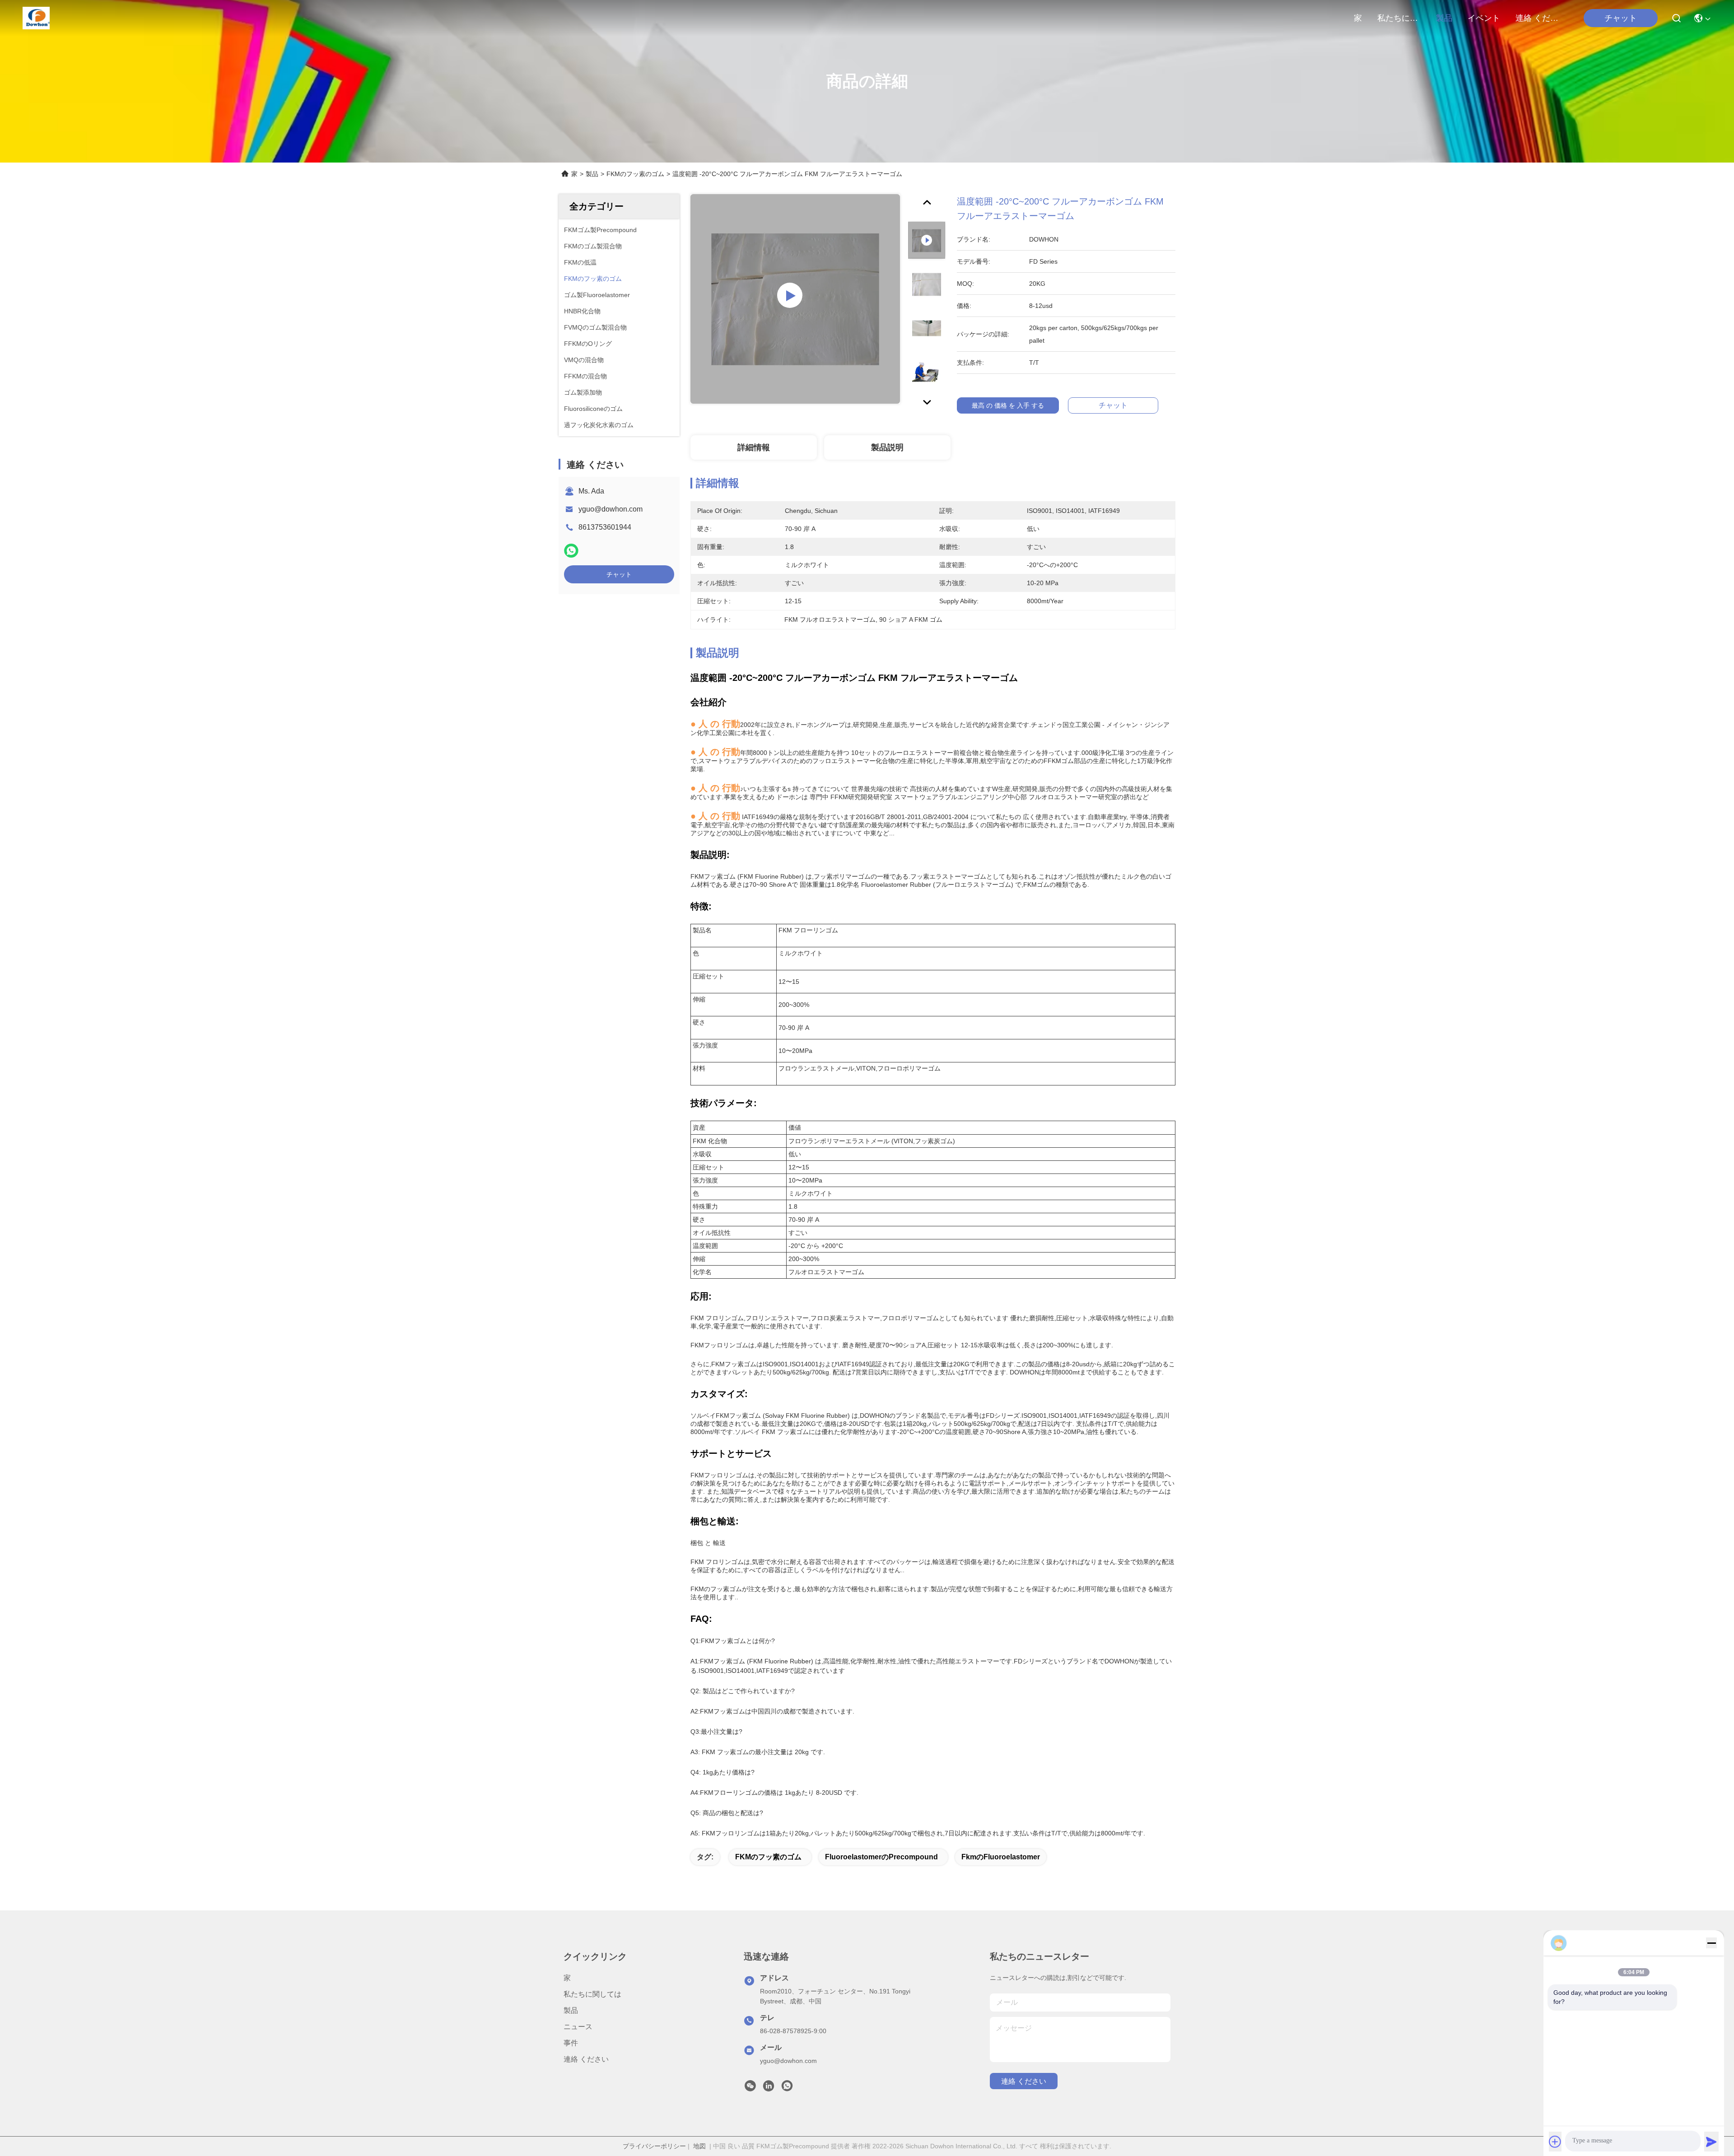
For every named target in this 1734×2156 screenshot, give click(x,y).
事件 (571, 2043)
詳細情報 (754, 447)
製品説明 (887, 447)
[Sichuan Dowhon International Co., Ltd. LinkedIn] (769, 2088)
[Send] (1711, 2142)
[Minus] (1711, 1943)
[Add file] (1555, 2142)
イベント (1484, 18)
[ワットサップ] (571, 551)
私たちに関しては (1399, 18)
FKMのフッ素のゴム (635, 174)
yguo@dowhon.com (611, 509)
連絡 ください (1537, 18)
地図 (699, 2146)
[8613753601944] (787, 2088)
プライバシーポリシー (654, 2146)
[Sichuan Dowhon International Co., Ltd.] (36, 18)
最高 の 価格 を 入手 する (1008, 405)
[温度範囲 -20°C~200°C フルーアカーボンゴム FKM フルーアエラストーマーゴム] (795, 299)
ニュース (578, 2027)
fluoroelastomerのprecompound (881, 1857)
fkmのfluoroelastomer (1001, 1857)
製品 (1444, 18)
